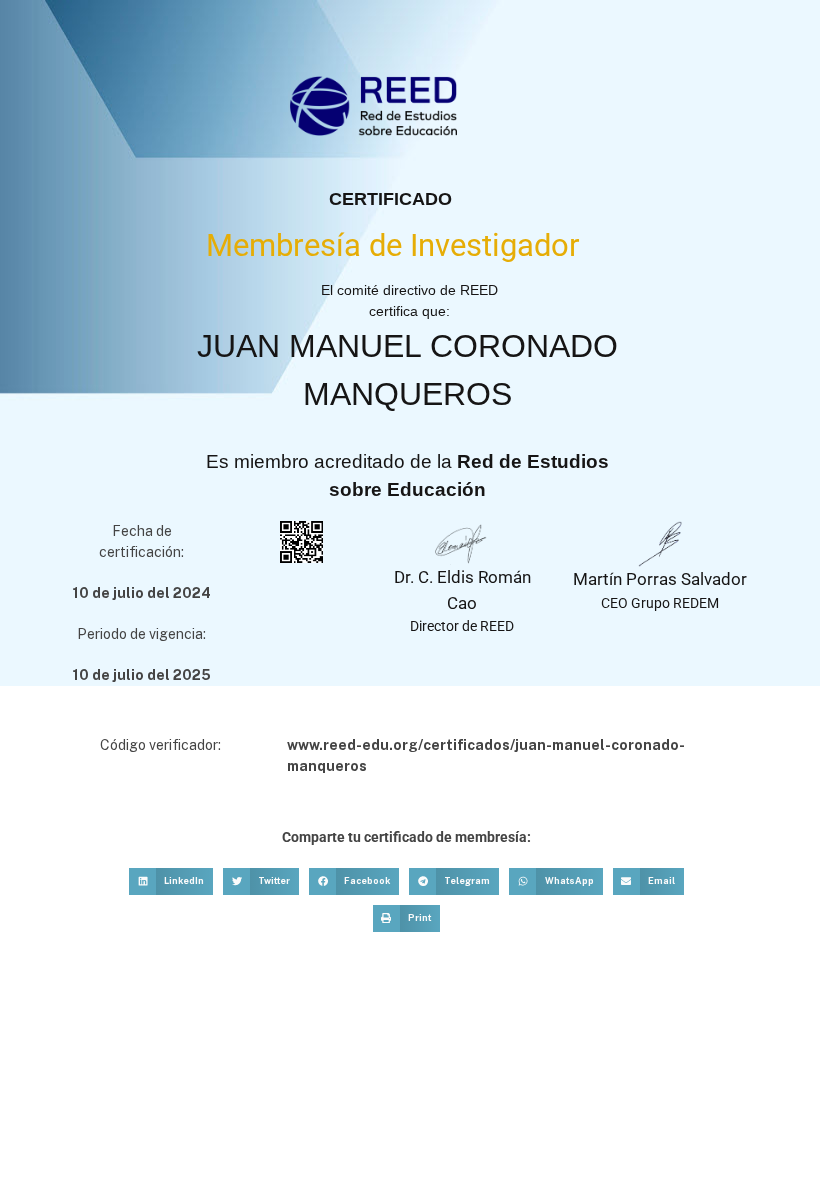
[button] (171, 881)
